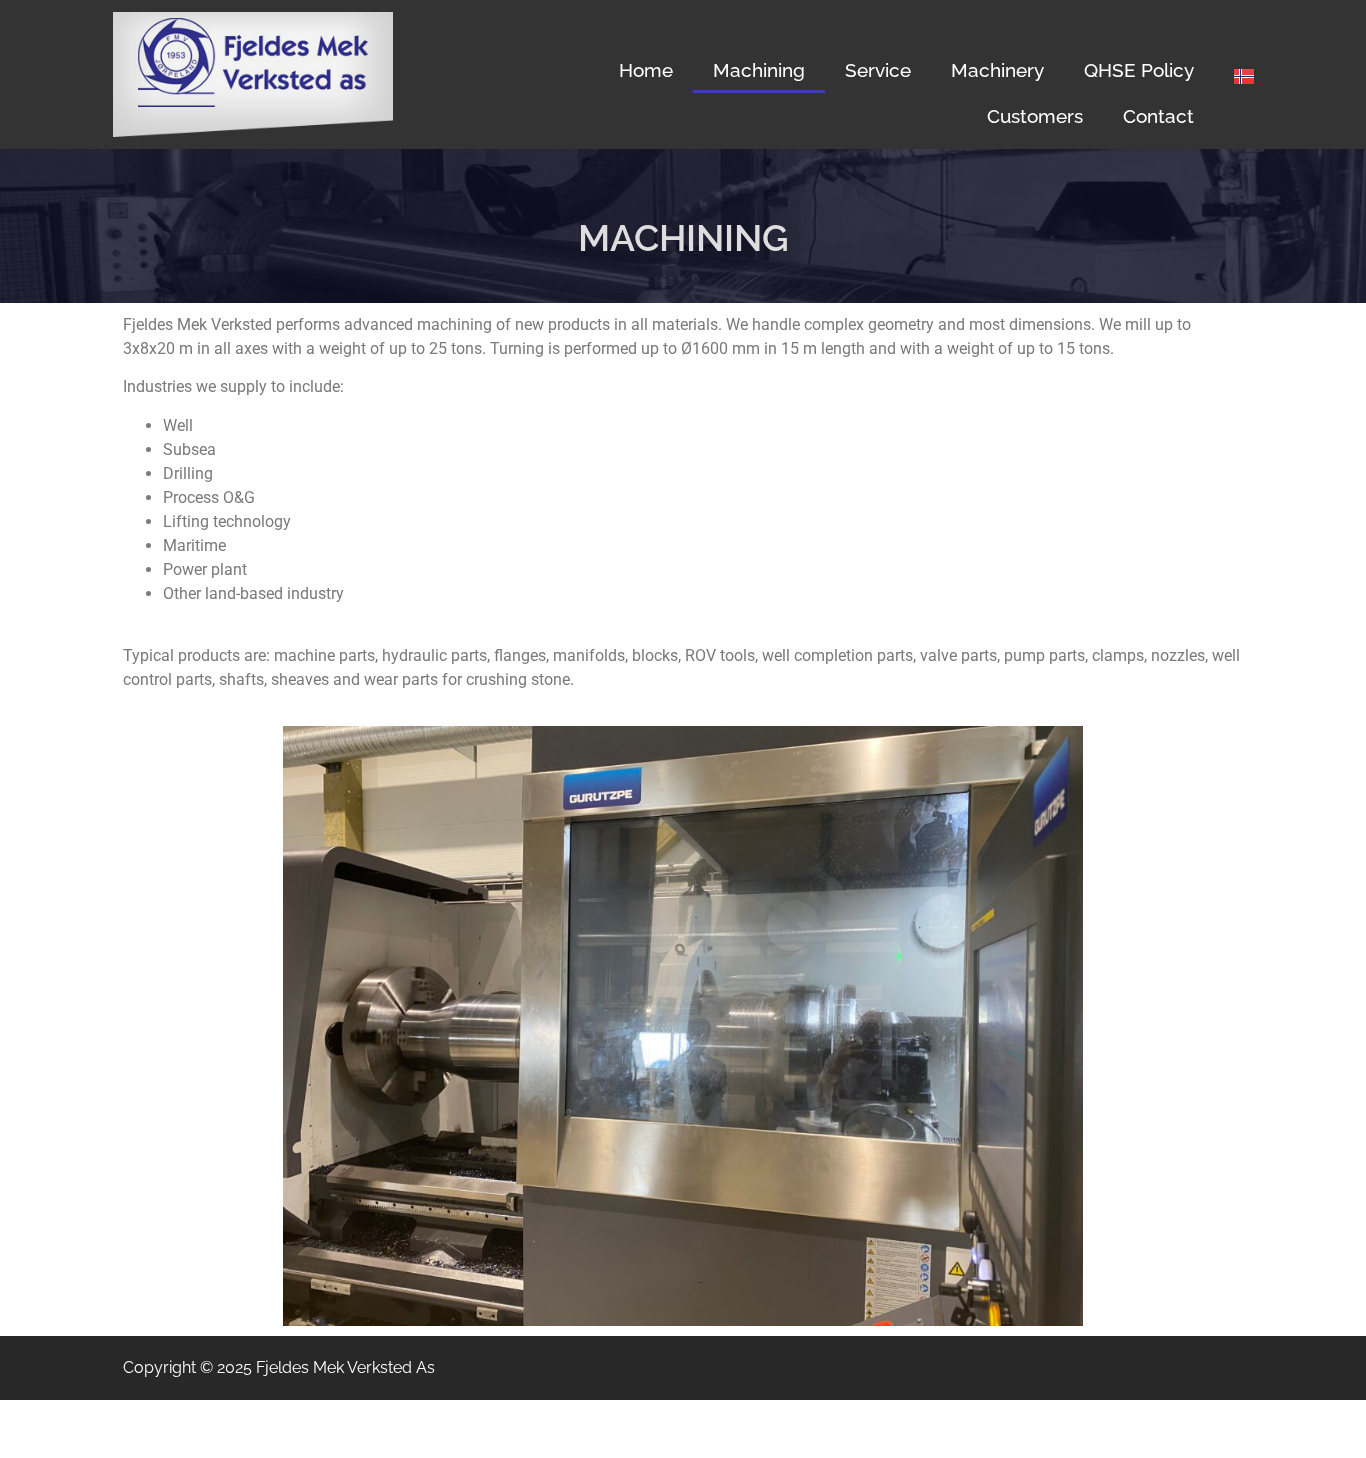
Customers (1035, 116)
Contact (1158, 116)
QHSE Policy (1139, 70)
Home (646, 70)
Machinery (997, 70)
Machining (759, 70)
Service (878, 70)
